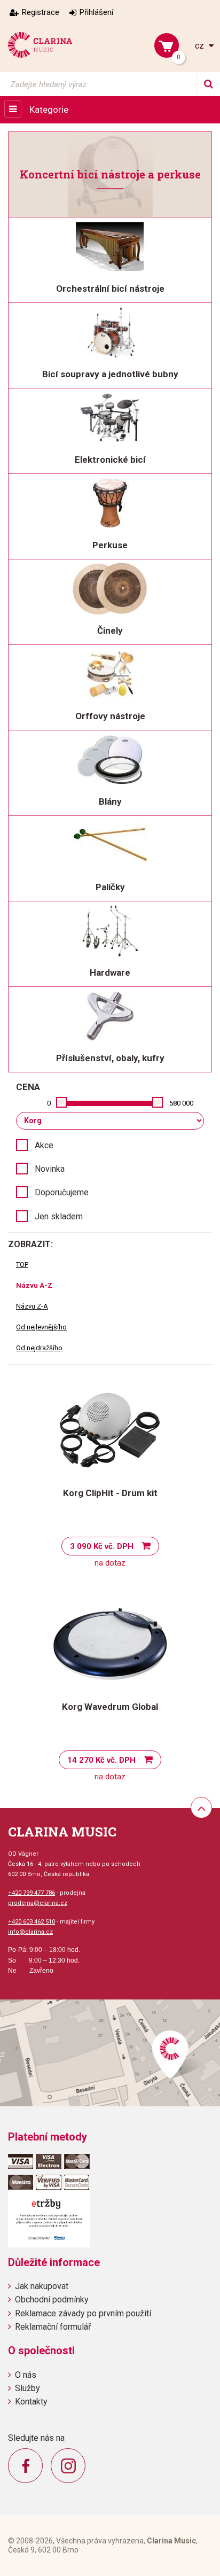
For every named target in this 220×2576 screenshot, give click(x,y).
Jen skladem (59, 1216)
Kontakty (31, 2402)
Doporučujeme (62, 1192)
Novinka (50, 1169)
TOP (22, 1264)
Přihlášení (96, 12)
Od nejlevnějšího (41, 1327)
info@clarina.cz (30, 1932)
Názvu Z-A (32, 1306)
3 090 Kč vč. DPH (102, 1546)
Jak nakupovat (42, 2286)
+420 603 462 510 (32, 1922)
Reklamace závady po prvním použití (83, 2313)
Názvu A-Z (34, 1285)
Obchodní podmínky (52, 2299)
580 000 (181, 1103)
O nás (26, 2375)
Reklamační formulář (53, 2327)
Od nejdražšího (39, 1348)
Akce (44, 1145)
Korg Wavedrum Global (110, 1707)
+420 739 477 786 (32, 1893)
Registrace (41, 12)
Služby (27, 2388)
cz (201, 46)
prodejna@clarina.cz (38, 1903)
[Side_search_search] (208, 84)
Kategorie (49, 110)
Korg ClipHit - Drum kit (110, 1493)
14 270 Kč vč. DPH (101, 1760)
